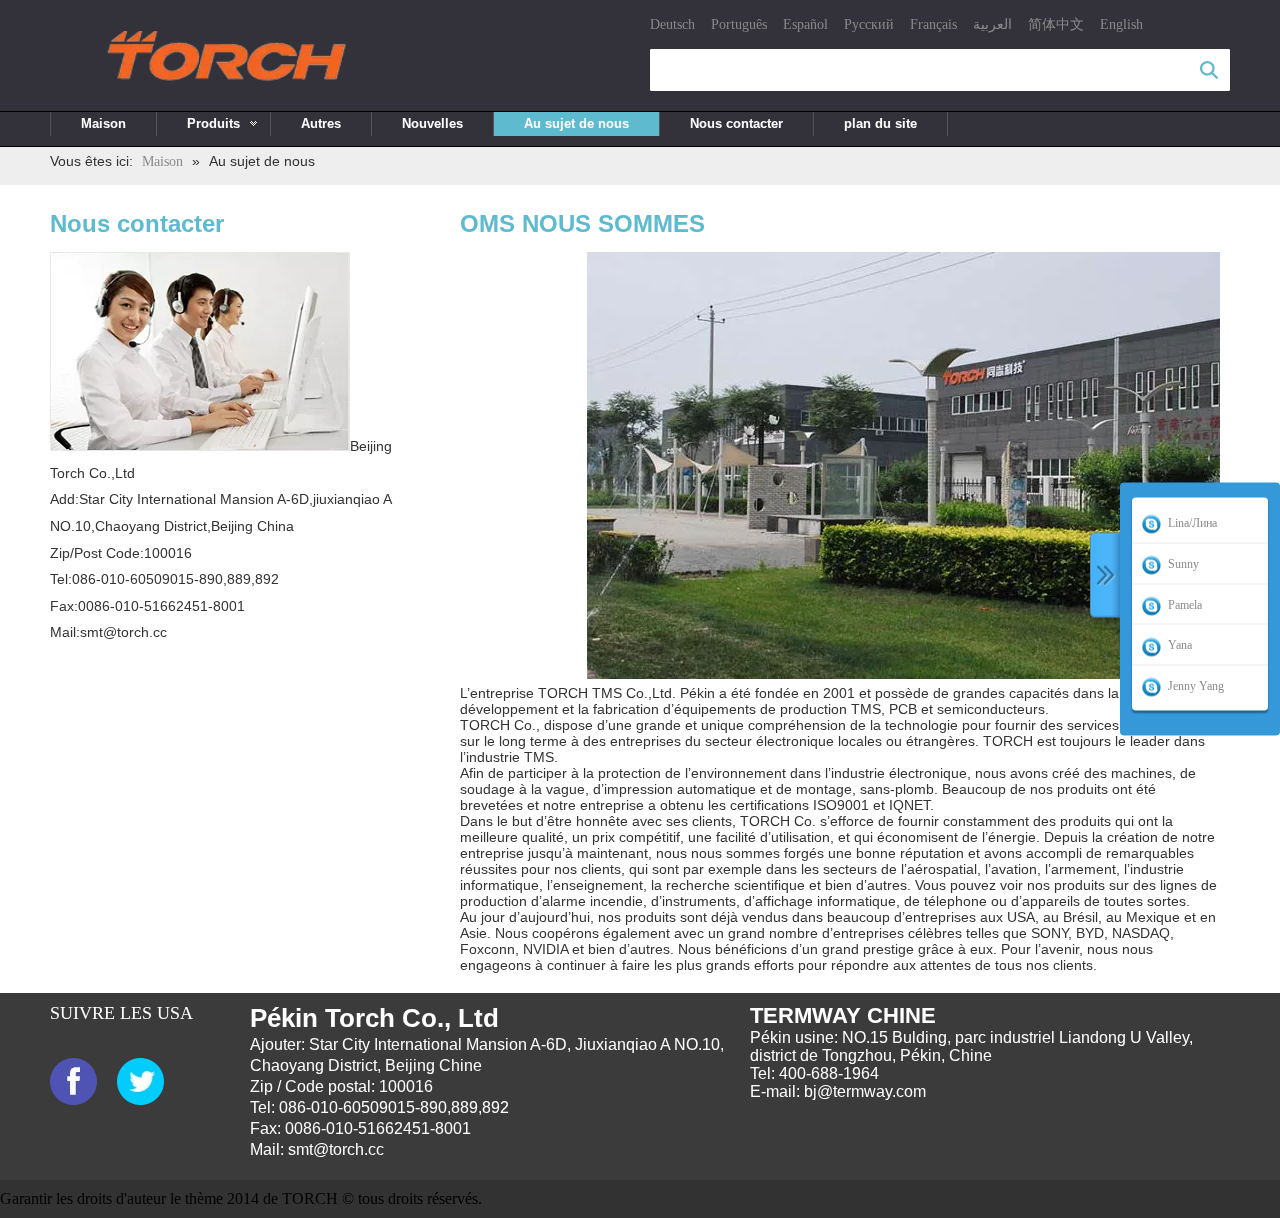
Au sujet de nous (576, 123)
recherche (1209, 70)
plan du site (880, 123)
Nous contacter (736, 123)
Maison (103, 123)
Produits (213, 123)
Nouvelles (432, 123)
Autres (321, 123)
